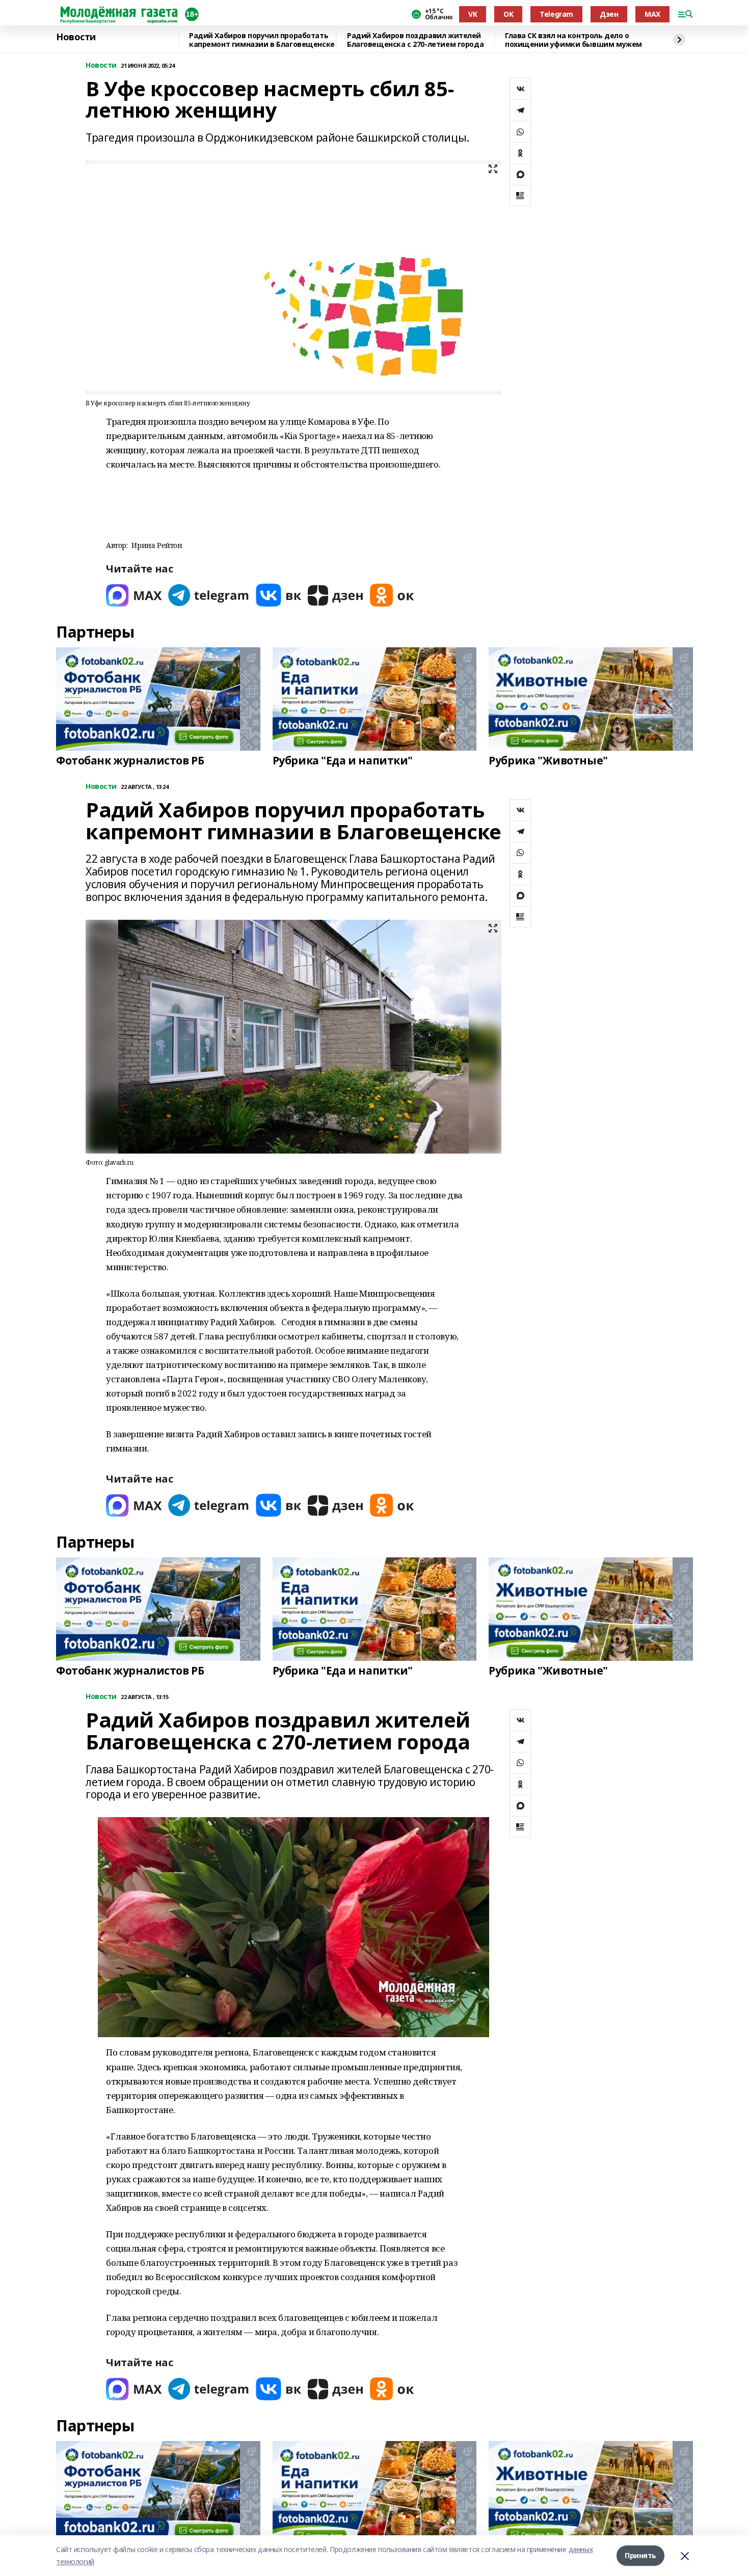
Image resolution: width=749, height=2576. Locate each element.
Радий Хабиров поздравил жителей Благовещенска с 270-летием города (415, 40)
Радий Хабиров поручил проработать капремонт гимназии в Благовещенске (262, 40)
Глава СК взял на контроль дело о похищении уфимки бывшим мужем (573, 40)
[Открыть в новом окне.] (134, 595)
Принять (640, 2555)
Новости (76, 37)
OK (508, 14)
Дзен (609, 14)
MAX (652, 14)
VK (473, 14)
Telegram (556, 14)
